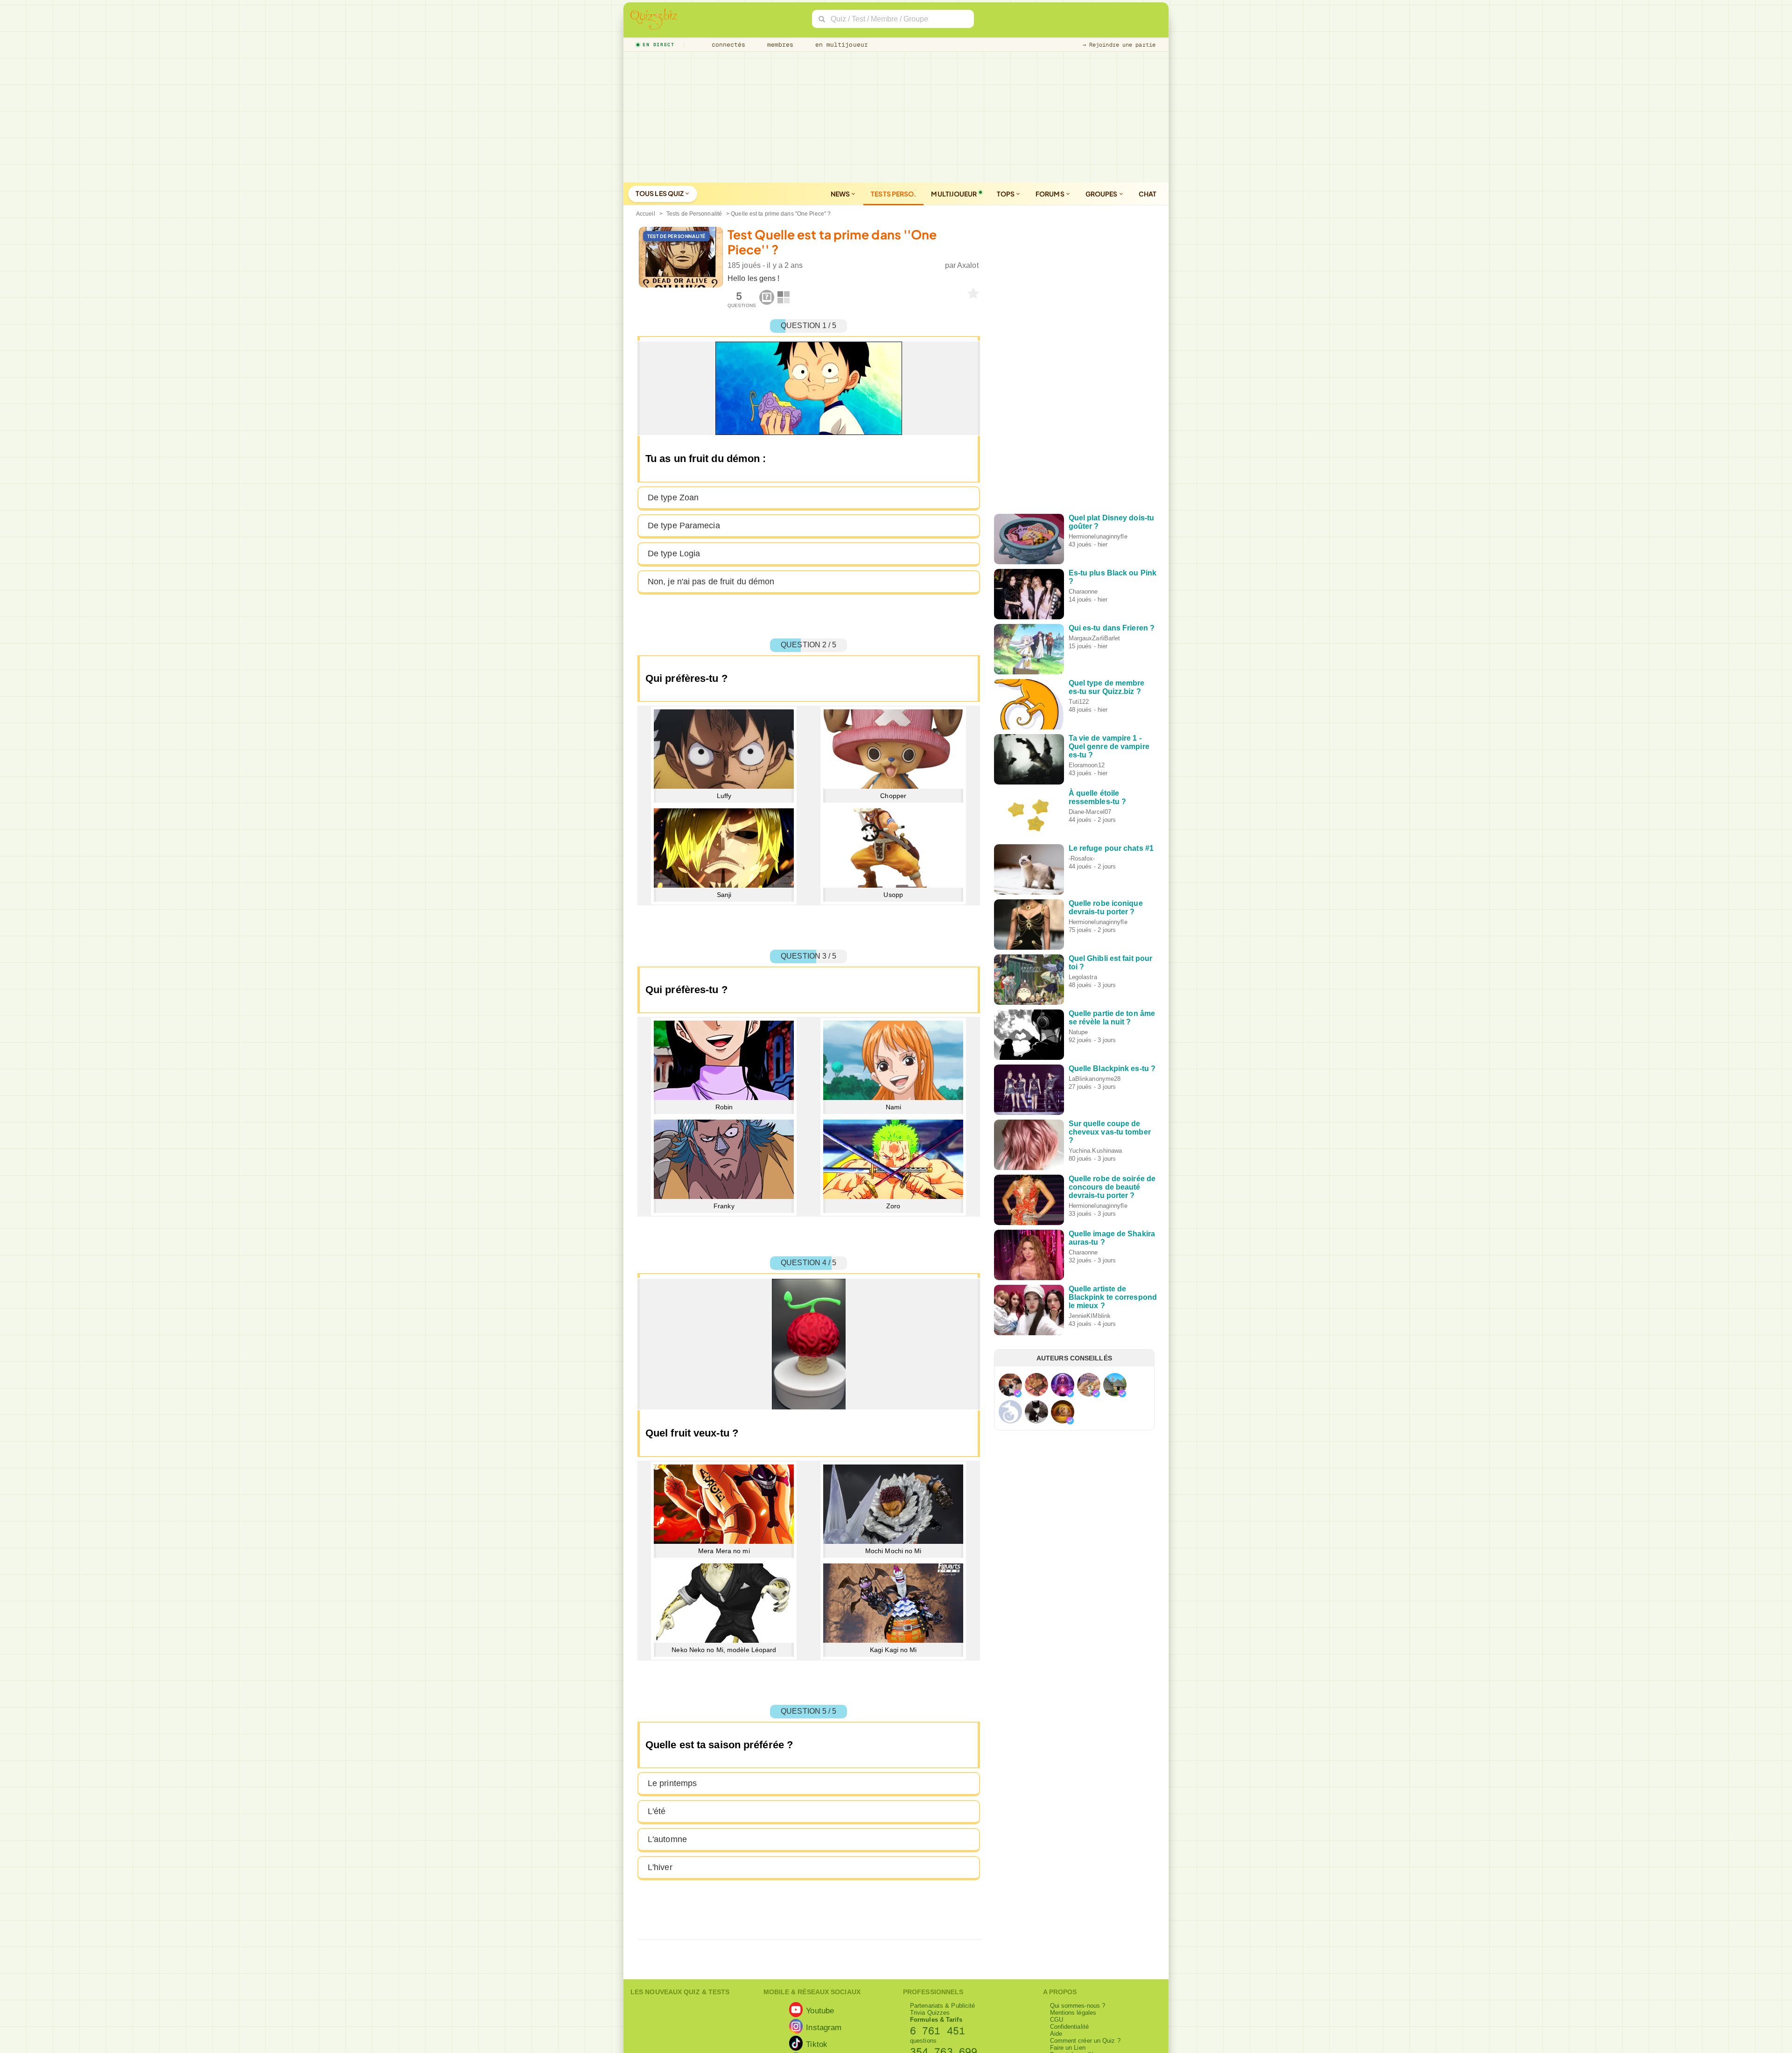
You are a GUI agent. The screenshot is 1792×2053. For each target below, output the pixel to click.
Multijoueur (954, 194)
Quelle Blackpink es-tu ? (1112, 1069)
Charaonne (1083, 592)
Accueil (646, 214)
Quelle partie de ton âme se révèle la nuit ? (1112, 1018)
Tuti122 (1079, 702)
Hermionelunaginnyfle (1098, 536)
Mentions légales (1073, 2013)
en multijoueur (840, 45)
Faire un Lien (1068, 2048)
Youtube (820, 2010)
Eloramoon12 (1087, 765)
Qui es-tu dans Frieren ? (1112, 628)
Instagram (824, 2027)
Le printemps (672, 1783)
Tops (1006, 194)
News (841, 194)
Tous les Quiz (660, 193)
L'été (657, 1811)
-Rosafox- (1082, 858)
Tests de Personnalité (694, 214)
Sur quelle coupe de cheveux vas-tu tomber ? (1110, 1132)
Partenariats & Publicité (942, 2006)
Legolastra (1083, 977)
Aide (1056, 2034)
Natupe (1078, 1032)
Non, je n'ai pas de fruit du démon (711, 582)
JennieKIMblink (1090, 1316)
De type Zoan (673, 497)
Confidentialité (1070, 2027)
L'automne (667, 1839)
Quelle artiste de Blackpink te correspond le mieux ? (1113, 1297)
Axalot (968, 265)
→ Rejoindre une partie (1119, 45)
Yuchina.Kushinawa (1095, 1151)
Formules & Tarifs (936, 2020)
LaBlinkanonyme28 (1095, 1079)
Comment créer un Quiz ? (1085, 2041)
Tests (893, 194)
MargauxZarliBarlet (1095, 638)
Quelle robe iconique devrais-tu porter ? (1106, 907)
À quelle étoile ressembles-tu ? (1098, 797)
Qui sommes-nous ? (1078, 2006)
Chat (1148, 194)
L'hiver (660, 1867)
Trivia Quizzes (930, 2013)
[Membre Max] (1018, 1394)
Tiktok (817, 2044)
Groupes (1102, 194)
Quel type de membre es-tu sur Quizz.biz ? (1107, 687)
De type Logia (674, 554)
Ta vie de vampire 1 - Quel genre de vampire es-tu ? (1109, 746)
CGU (1057, 2020)
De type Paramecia (684, 526)
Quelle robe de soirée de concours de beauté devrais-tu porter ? (1112, 1187)
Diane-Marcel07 (1090, 812)
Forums (1050, 194)
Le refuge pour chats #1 (1111, 848)
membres (779, 45)
